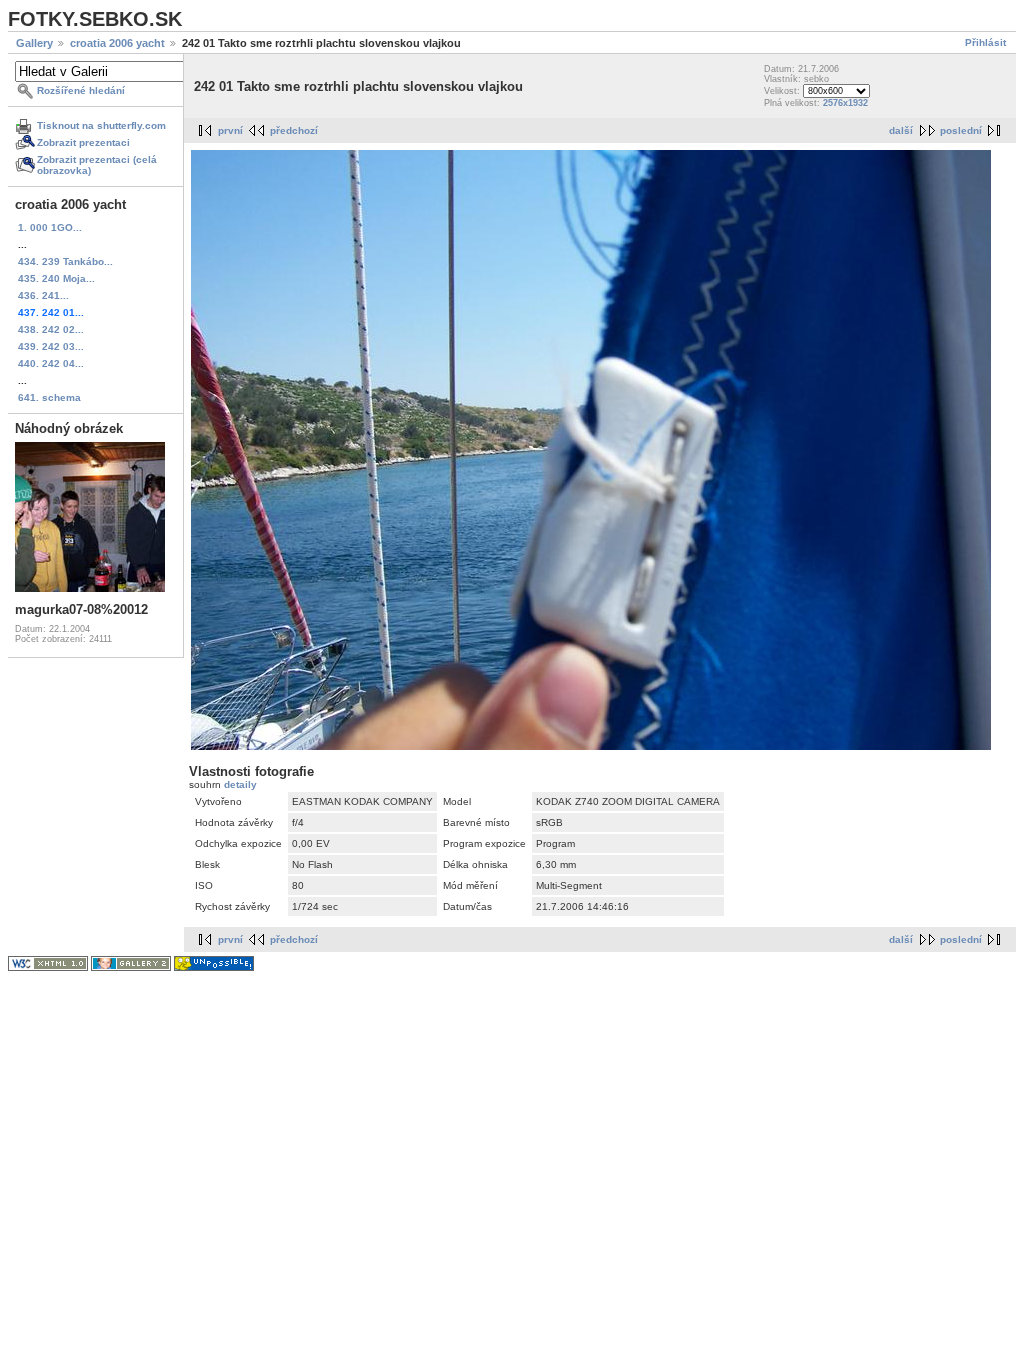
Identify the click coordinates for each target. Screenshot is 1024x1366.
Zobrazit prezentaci (83, 142)
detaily (240, 784)
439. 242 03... (51, 346)
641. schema (49, 397)
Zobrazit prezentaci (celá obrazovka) (97, 165)
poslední (961, 130)
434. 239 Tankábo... (65, 261)
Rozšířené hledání (81, 90)
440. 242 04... (51, 363)
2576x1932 (845, 103)
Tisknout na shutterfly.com (101, 125)
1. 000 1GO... (50, 227)
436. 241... (43, 295)
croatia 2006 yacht (117, 43)
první (230, 130)
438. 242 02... (51, 329)
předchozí (294, 130)
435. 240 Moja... (56, 278)
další (901, 130)
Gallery (34, 43)
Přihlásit (985, 42)
